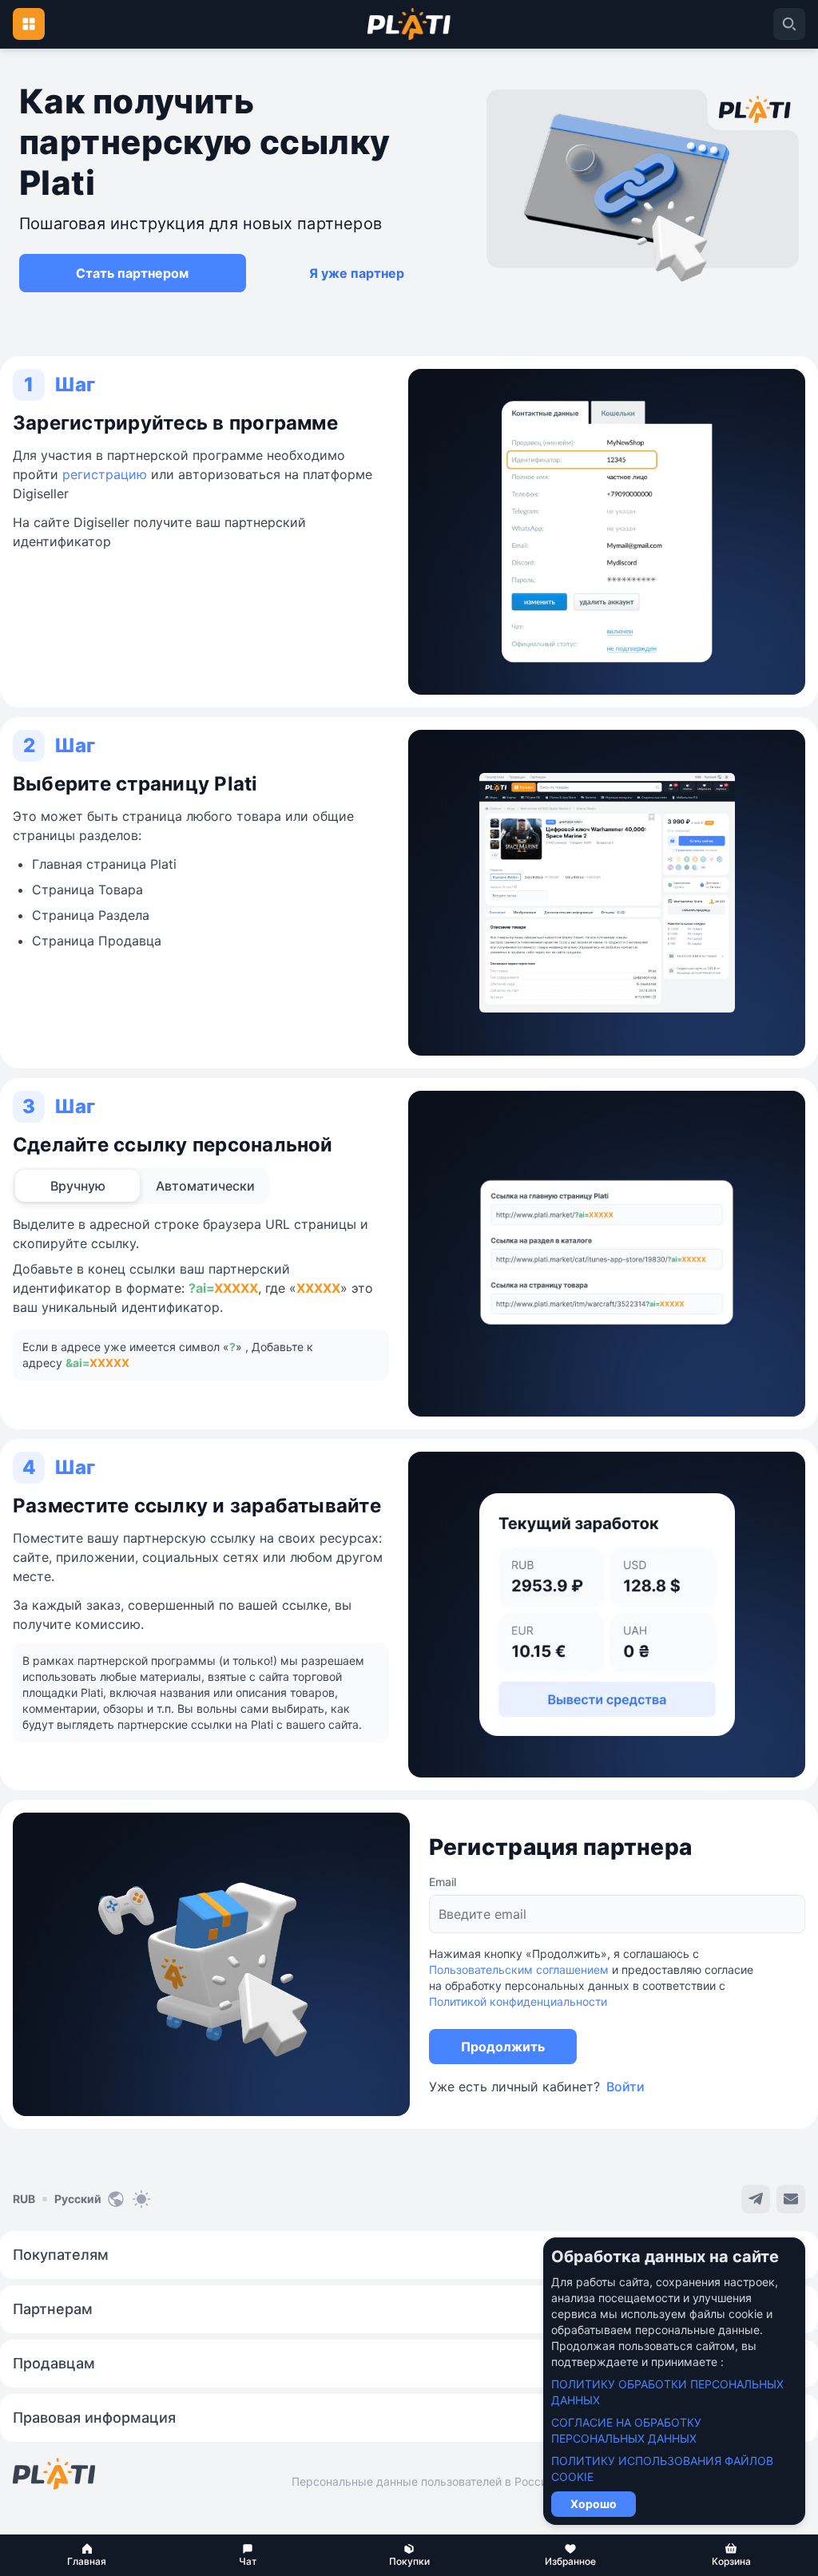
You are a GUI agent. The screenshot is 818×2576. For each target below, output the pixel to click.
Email (443, 1882)
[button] (87, 2555)
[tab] (77, 1186)
